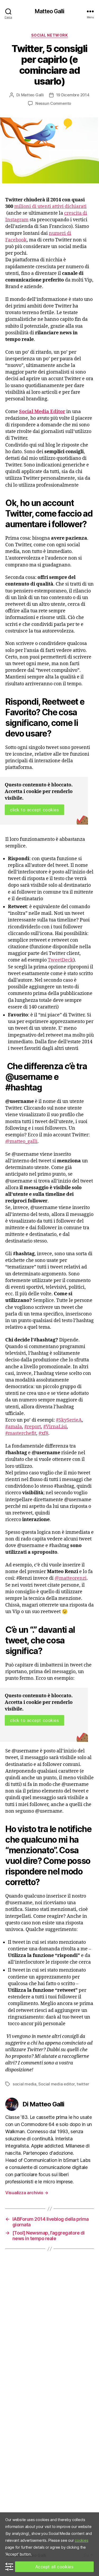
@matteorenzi (71, 1578)
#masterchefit (21, 1433)
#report (33, 1427)
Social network (49, 35)
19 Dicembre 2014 (73, 95)
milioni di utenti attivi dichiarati (50, 207)
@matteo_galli (21, 1142)
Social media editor (56, 2084)
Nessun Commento (53, 103)
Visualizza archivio (27, 2193)
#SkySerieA (69, 1420)
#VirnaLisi (55, 1427)
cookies (81, 2540)
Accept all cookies (55, 2567)
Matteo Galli (49, 11)
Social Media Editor (42, 412)
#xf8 (43, 1433)
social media (25, 2084)
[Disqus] (49, 2328)
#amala (14, 1427)
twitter (83, 2084)
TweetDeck (60, 960)
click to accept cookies (34, 810)
